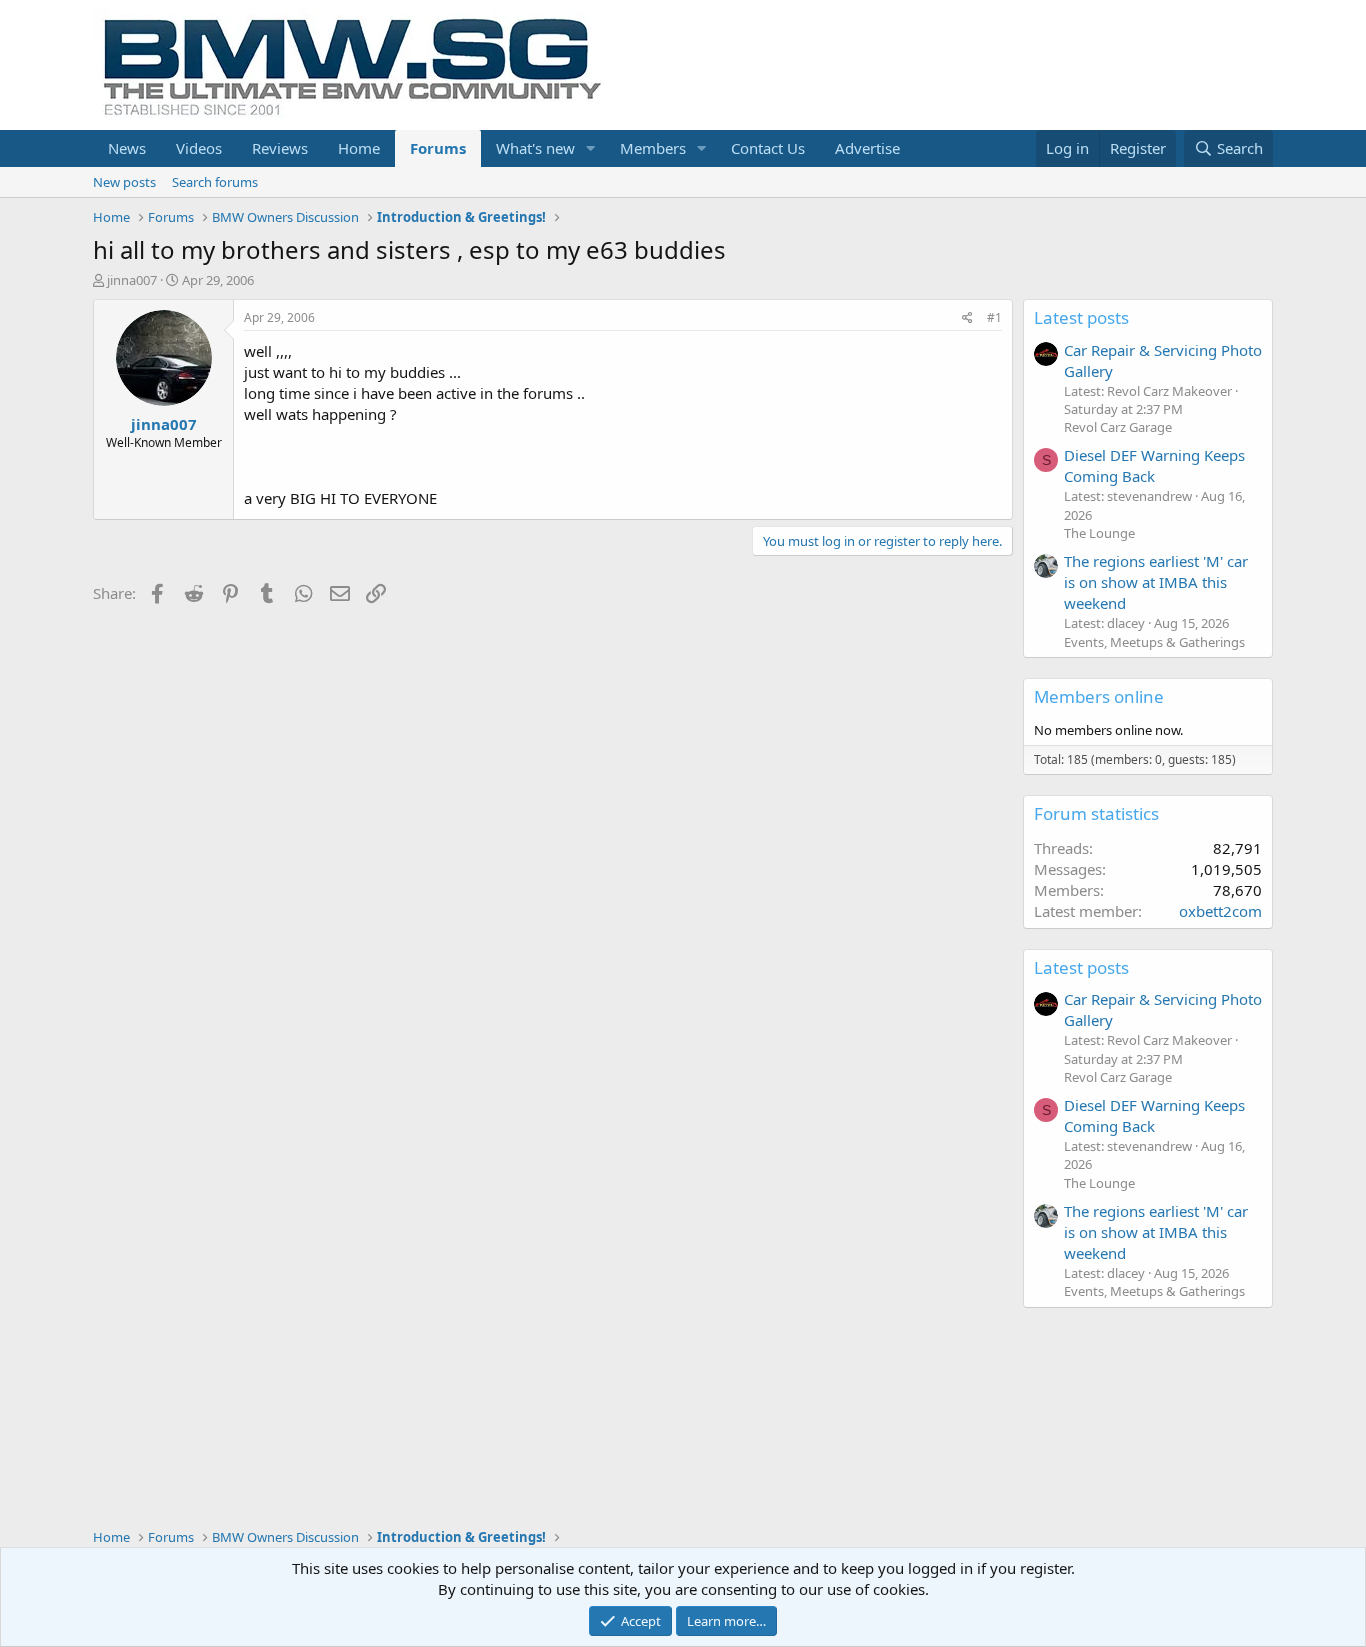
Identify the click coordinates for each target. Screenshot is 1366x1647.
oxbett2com (1220, 911)
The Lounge (1099, 533)
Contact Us (768, 148)
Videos (199, 148)
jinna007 (132, 280)
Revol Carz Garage (1118, 427)
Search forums (215, 182)
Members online (1099, 696)
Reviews (280, 148)
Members (653, 148)
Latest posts (1081, 317)
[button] (591, 148)
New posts (124, 182)
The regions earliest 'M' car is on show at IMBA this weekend (1156, 582)
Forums (438, 148)
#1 (994, 317)
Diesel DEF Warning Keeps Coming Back (1154, 465)
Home (359, 148)
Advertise (867, 148)
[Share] (967, 318)
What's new (535, 148)
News (127, 148)
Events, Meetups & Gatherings (1154, 642)
